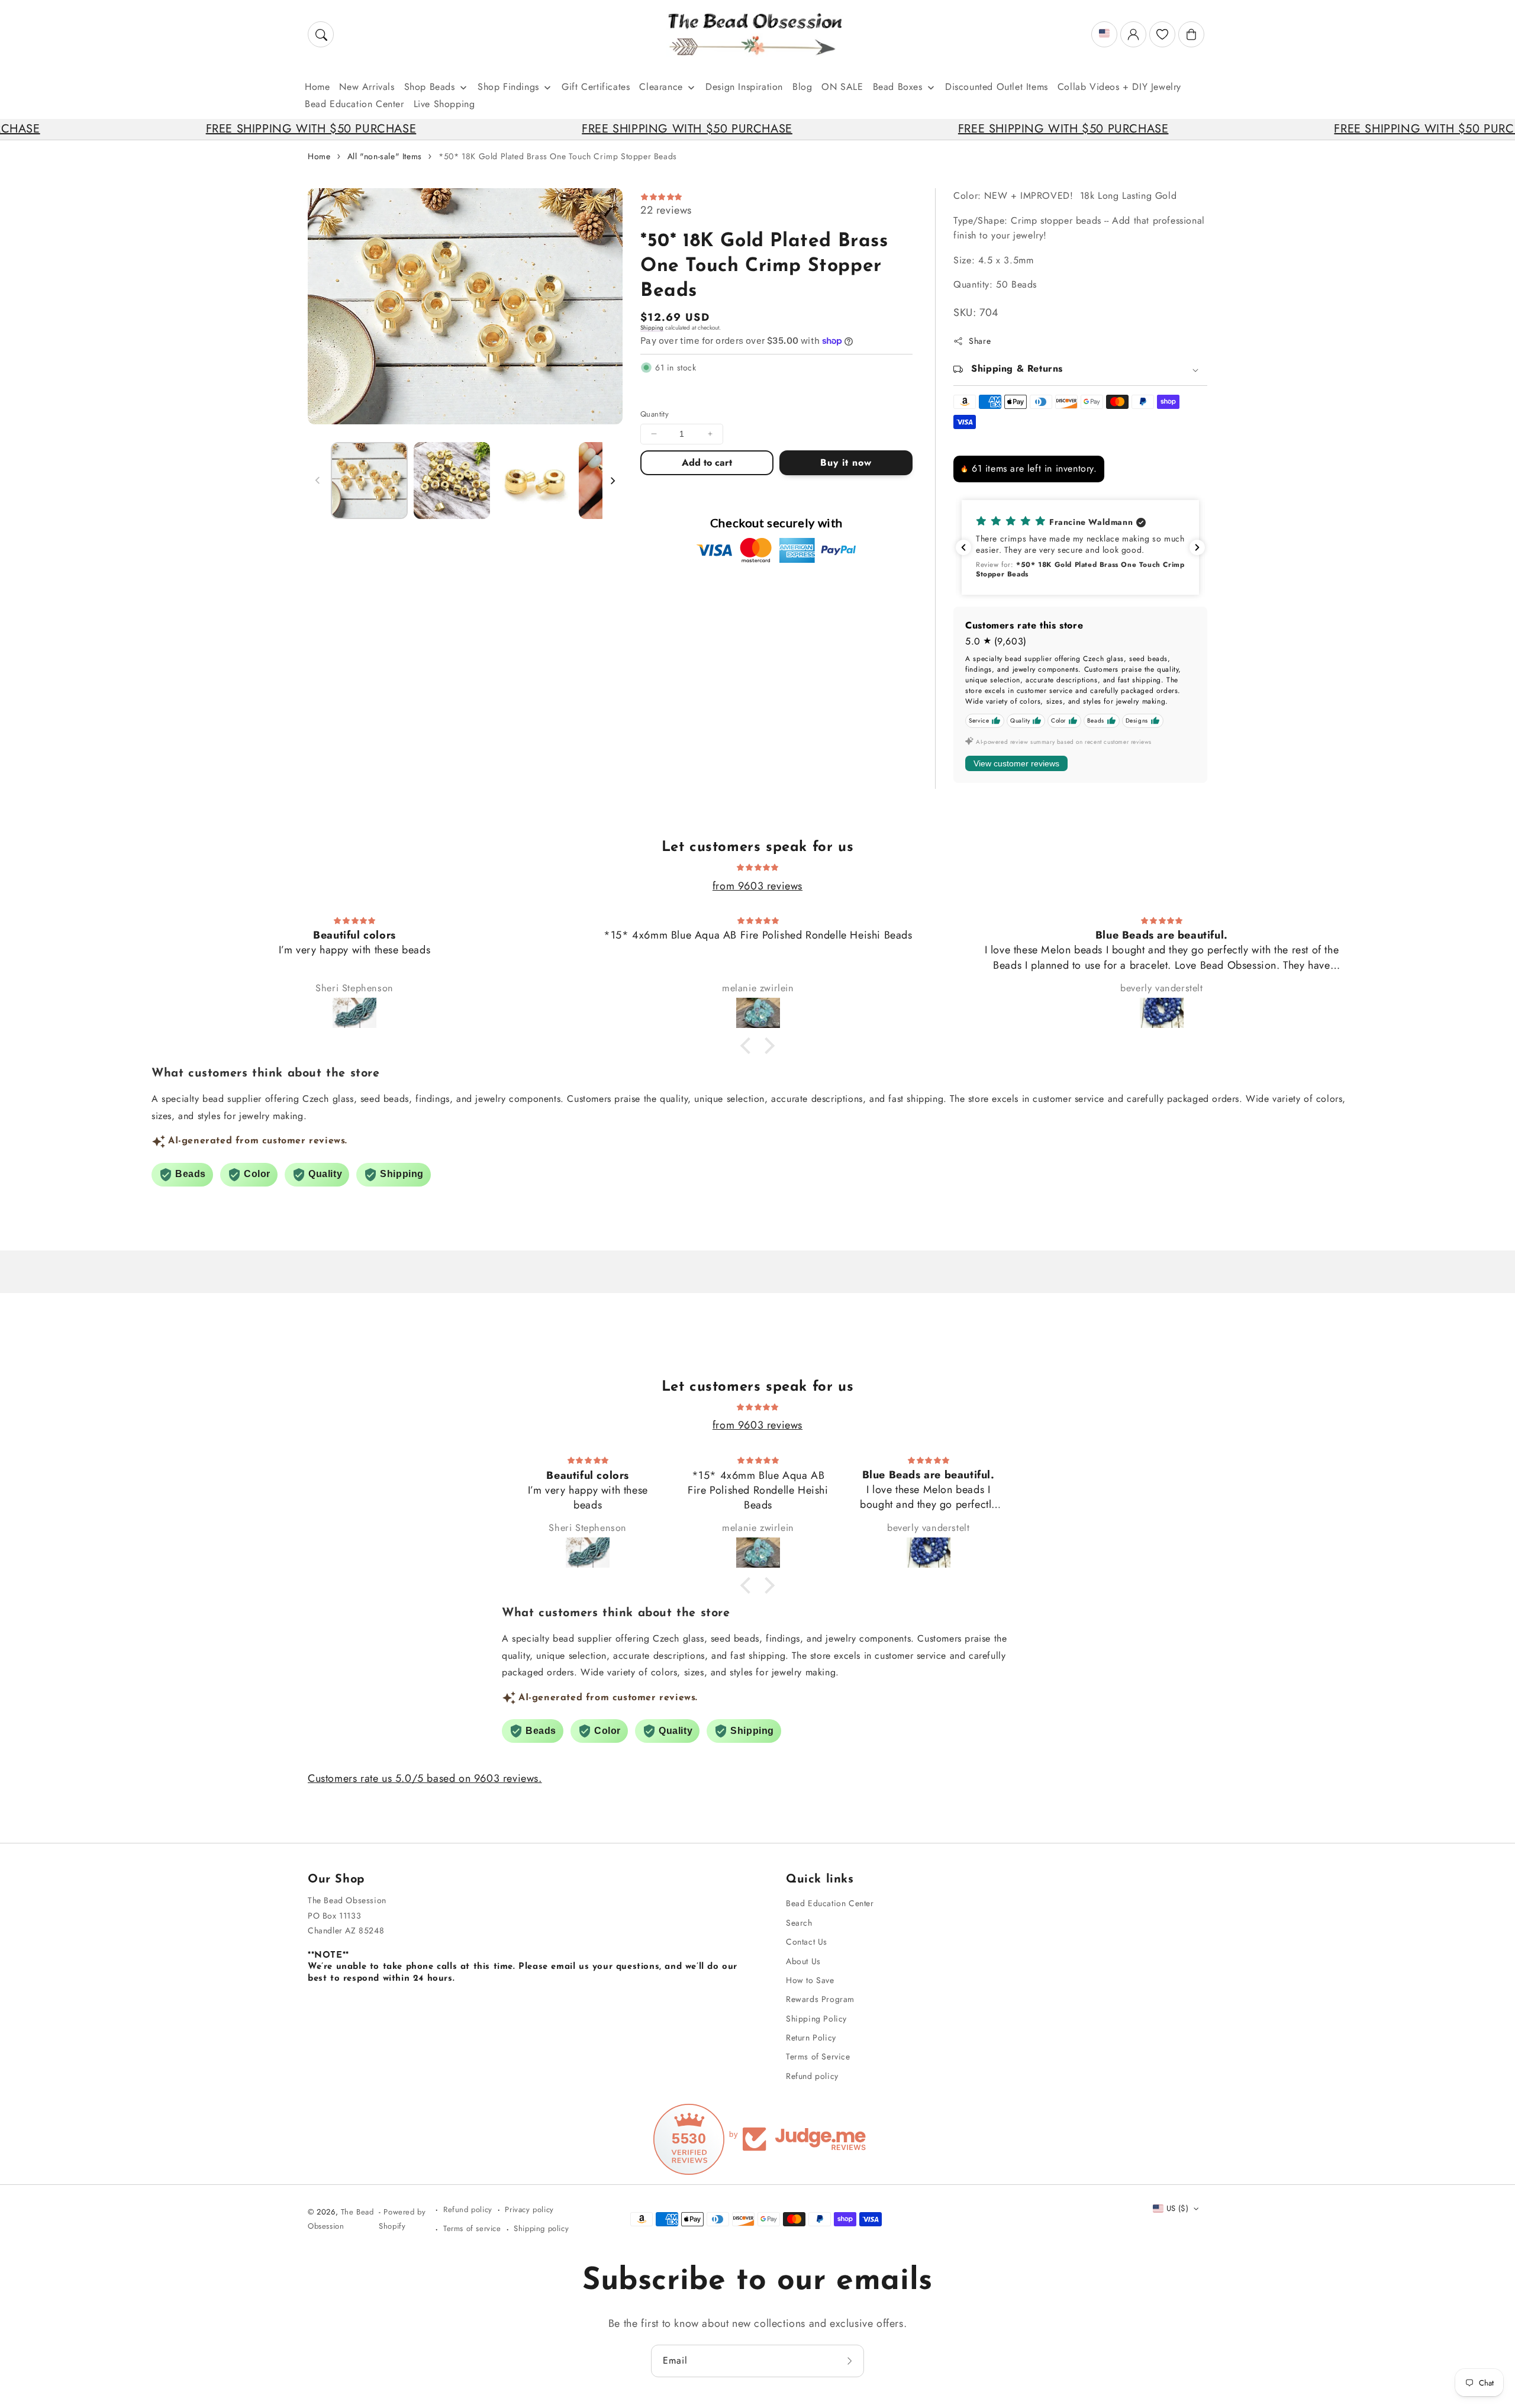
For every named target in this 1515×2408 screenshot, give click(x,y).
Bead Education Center (830, 1903)
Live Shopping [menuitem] (444, 104)
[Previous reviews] (963, 547)
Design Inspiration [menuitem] (744, 87)
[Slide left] (318, 481)
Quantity (655, 414)
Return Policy (811, 2038)
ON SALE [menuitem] (842, 87)
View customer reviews (1016, 763)
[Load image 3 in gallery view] (534, 481)
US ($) (1177, 2208)
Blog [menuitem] (802, 87)
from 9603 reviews (757, 886)
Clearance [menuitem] (661, 87)
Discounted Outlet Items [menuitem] (997, 87)
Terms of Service (818, 2056)
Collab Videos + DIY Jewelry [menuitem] (1119, 87)
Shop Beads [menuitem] (430, 87)
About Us (803, 1961)
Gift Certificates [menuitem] (596, 87)
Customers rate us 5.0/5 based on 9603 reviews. (425, 1778)
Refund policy (812, 2076)
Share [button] (980, 341)
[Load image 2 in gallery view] (452, 481)
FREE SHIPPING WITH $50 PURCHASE (204, 129)
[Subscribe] (851, 2361)
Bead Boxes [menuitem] (898, 87)
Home (319, 156)
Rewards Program (820, 1999)
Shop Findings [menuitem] (508, 87)
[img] (757, 866)
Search (799, 1923)
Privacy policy (529, 2209)
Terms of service (472, 2228)
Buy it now (846, 462)
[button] (321, 34)
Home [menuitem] (317, 87)
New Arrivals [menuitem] (367, 87)
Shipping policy (541, 2228)
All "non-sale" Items (385, 156)
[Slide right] (613, 481)
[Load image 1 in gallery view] (369, 481)
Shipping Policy (816, 2019)
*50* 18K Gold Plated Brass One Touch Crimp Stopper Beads (558, 156)
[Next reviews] (1197, 547)
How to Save (810, 1980)
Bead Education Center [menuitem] (354, 104)
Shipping (652, 328)
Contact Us (807, 1942)
